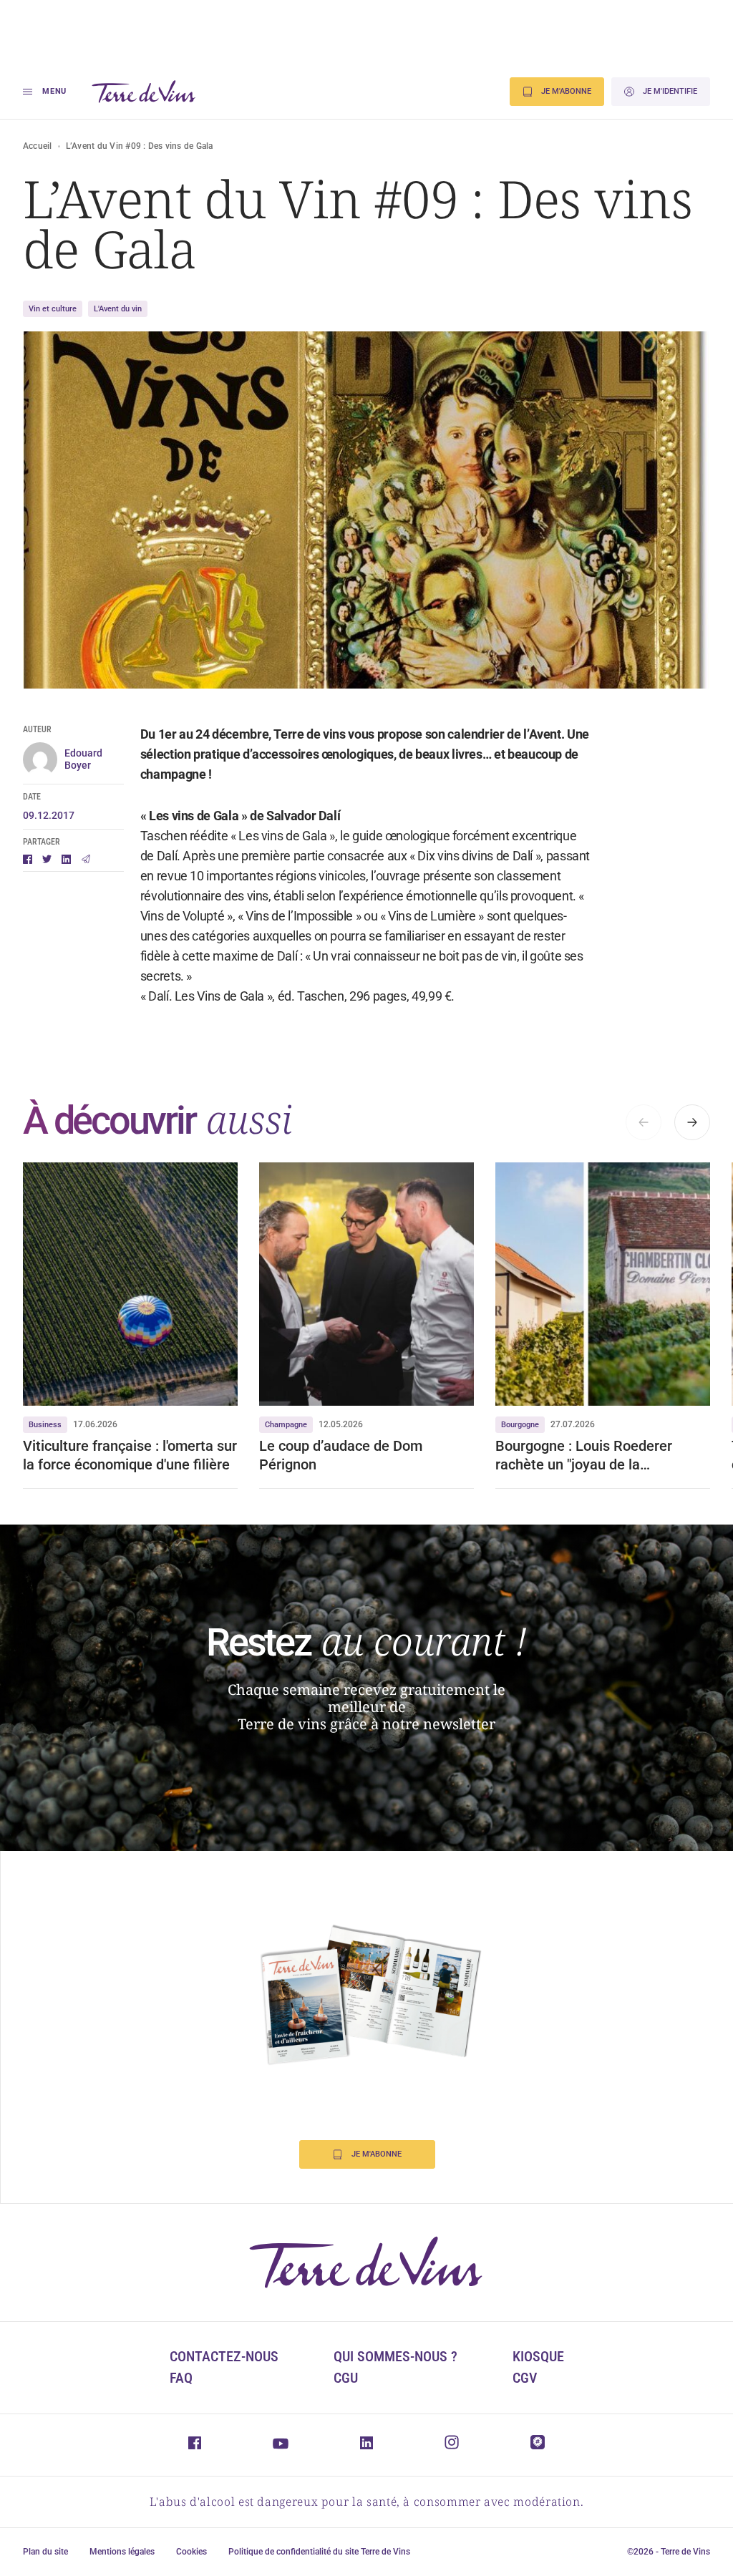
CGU (346, 2378)
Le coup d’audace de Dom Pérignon (341, 1455)
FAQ (181, 2378)
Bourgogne (520, 1425)
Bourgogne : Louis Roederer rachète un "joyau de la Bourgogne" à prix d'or (584, 1455)
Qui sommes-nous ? (395, 2356)
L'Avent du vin (118, 309)
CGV (525, 2378)
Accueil (38, 146)
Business (45, 1425)
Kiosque (538, 2356)
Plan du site (45, 2552)
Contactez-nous (224, 2356)
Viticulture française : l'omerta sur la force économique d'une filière (130, 1455)
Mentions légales (122, 2552)
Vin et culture (53, 309)
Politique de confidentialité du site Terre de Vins (319, 2552)
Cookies (191, 2552)
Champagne (286, 1425)
